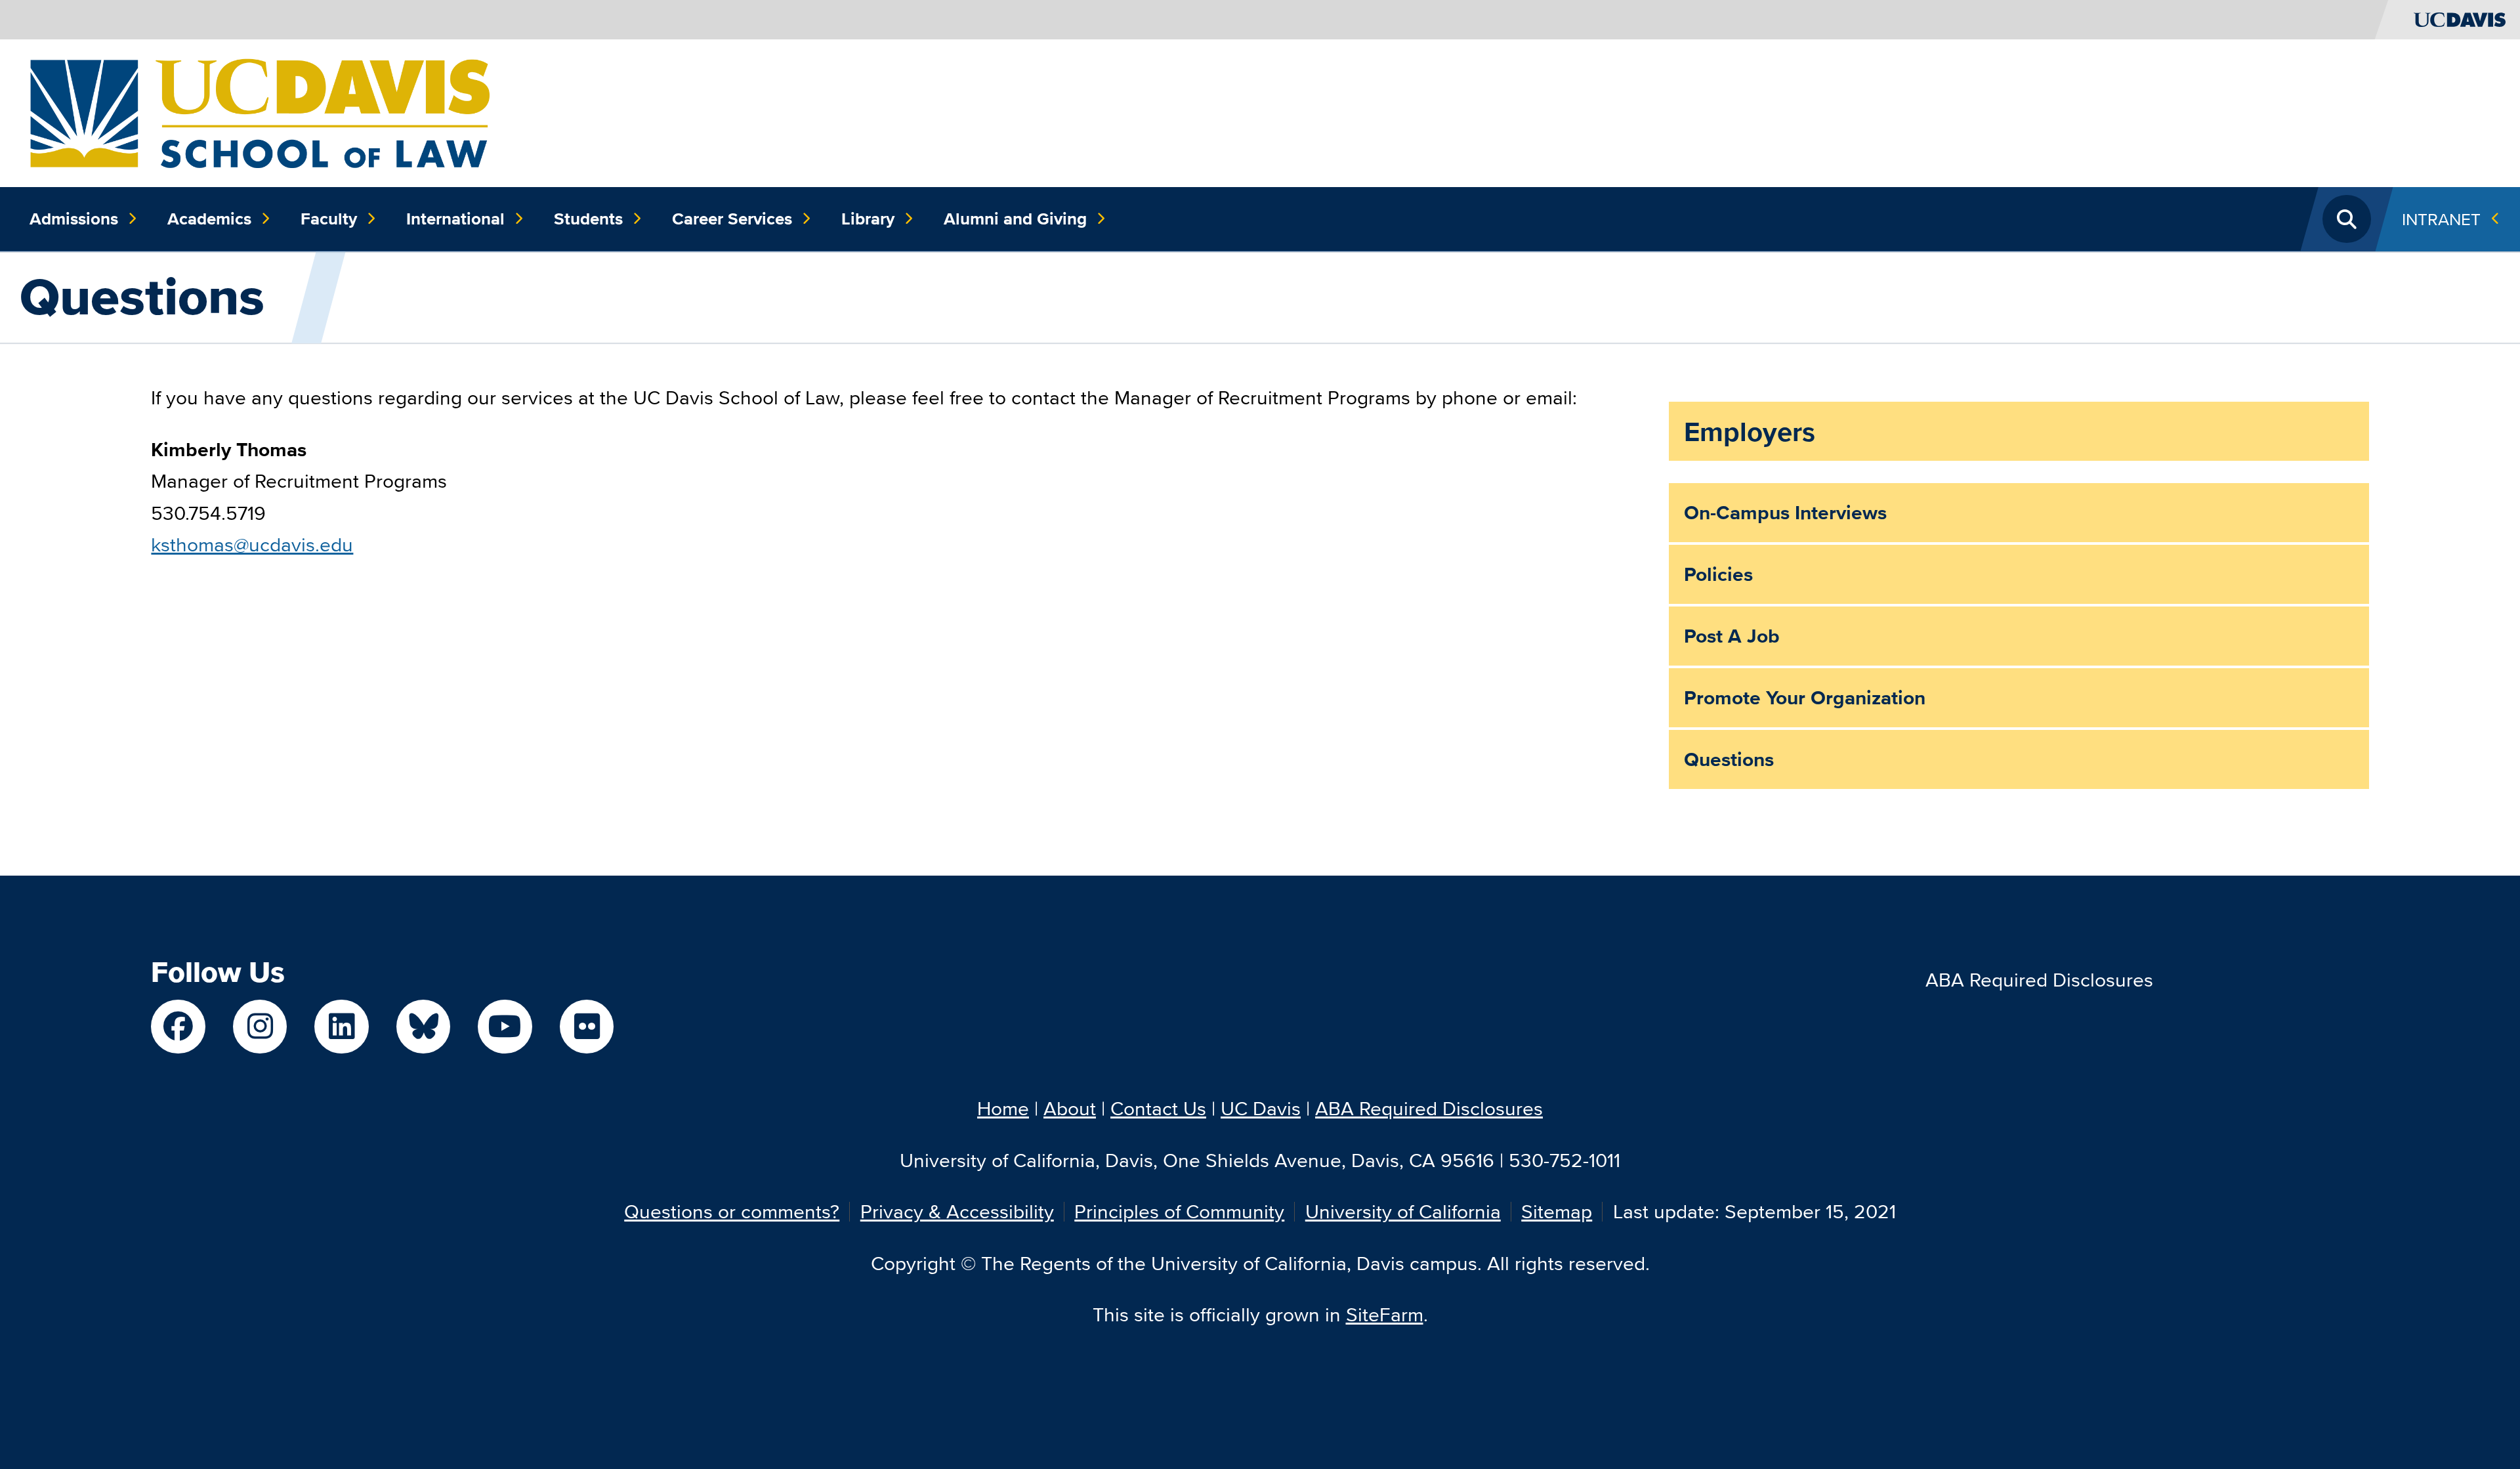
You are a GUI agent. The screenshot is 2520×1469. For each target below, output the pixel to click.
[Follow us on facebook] (178, 1027)
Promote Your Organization (1805, 698)
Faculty (329, 219)
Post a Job (1732, 636)
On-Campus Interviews (1785, 513)
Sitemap (1557, 1211)
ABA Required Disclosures (2039, 980)
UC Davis (1261, 1108)
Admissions (74, 219)
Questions (1729, 759)
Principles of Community (1179, 1211)
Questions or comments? (732, 1211)
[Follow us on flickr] (587, 1027)
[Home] (260, 111)
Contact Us (1158, 1108)
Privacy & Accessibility (957, 1211)
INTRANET (2441, 219)
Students (588, 219)
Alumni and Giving (1015, 219)
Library (868, 219)
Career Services (732, 219)
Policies (1718, 574)
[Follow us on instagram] (260, 1027)
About (1070, 1108)
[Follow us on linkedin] (342, 1027)
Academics (209, 219)
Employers (1750, 432)
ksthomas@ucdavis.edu (252, 544)
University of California (1403, 1211)
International (455, 219)
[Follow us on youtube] (505, 1027)
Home (1003, 1108)
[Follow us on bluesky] (424, 1027)
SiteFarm (1385, 1314)
